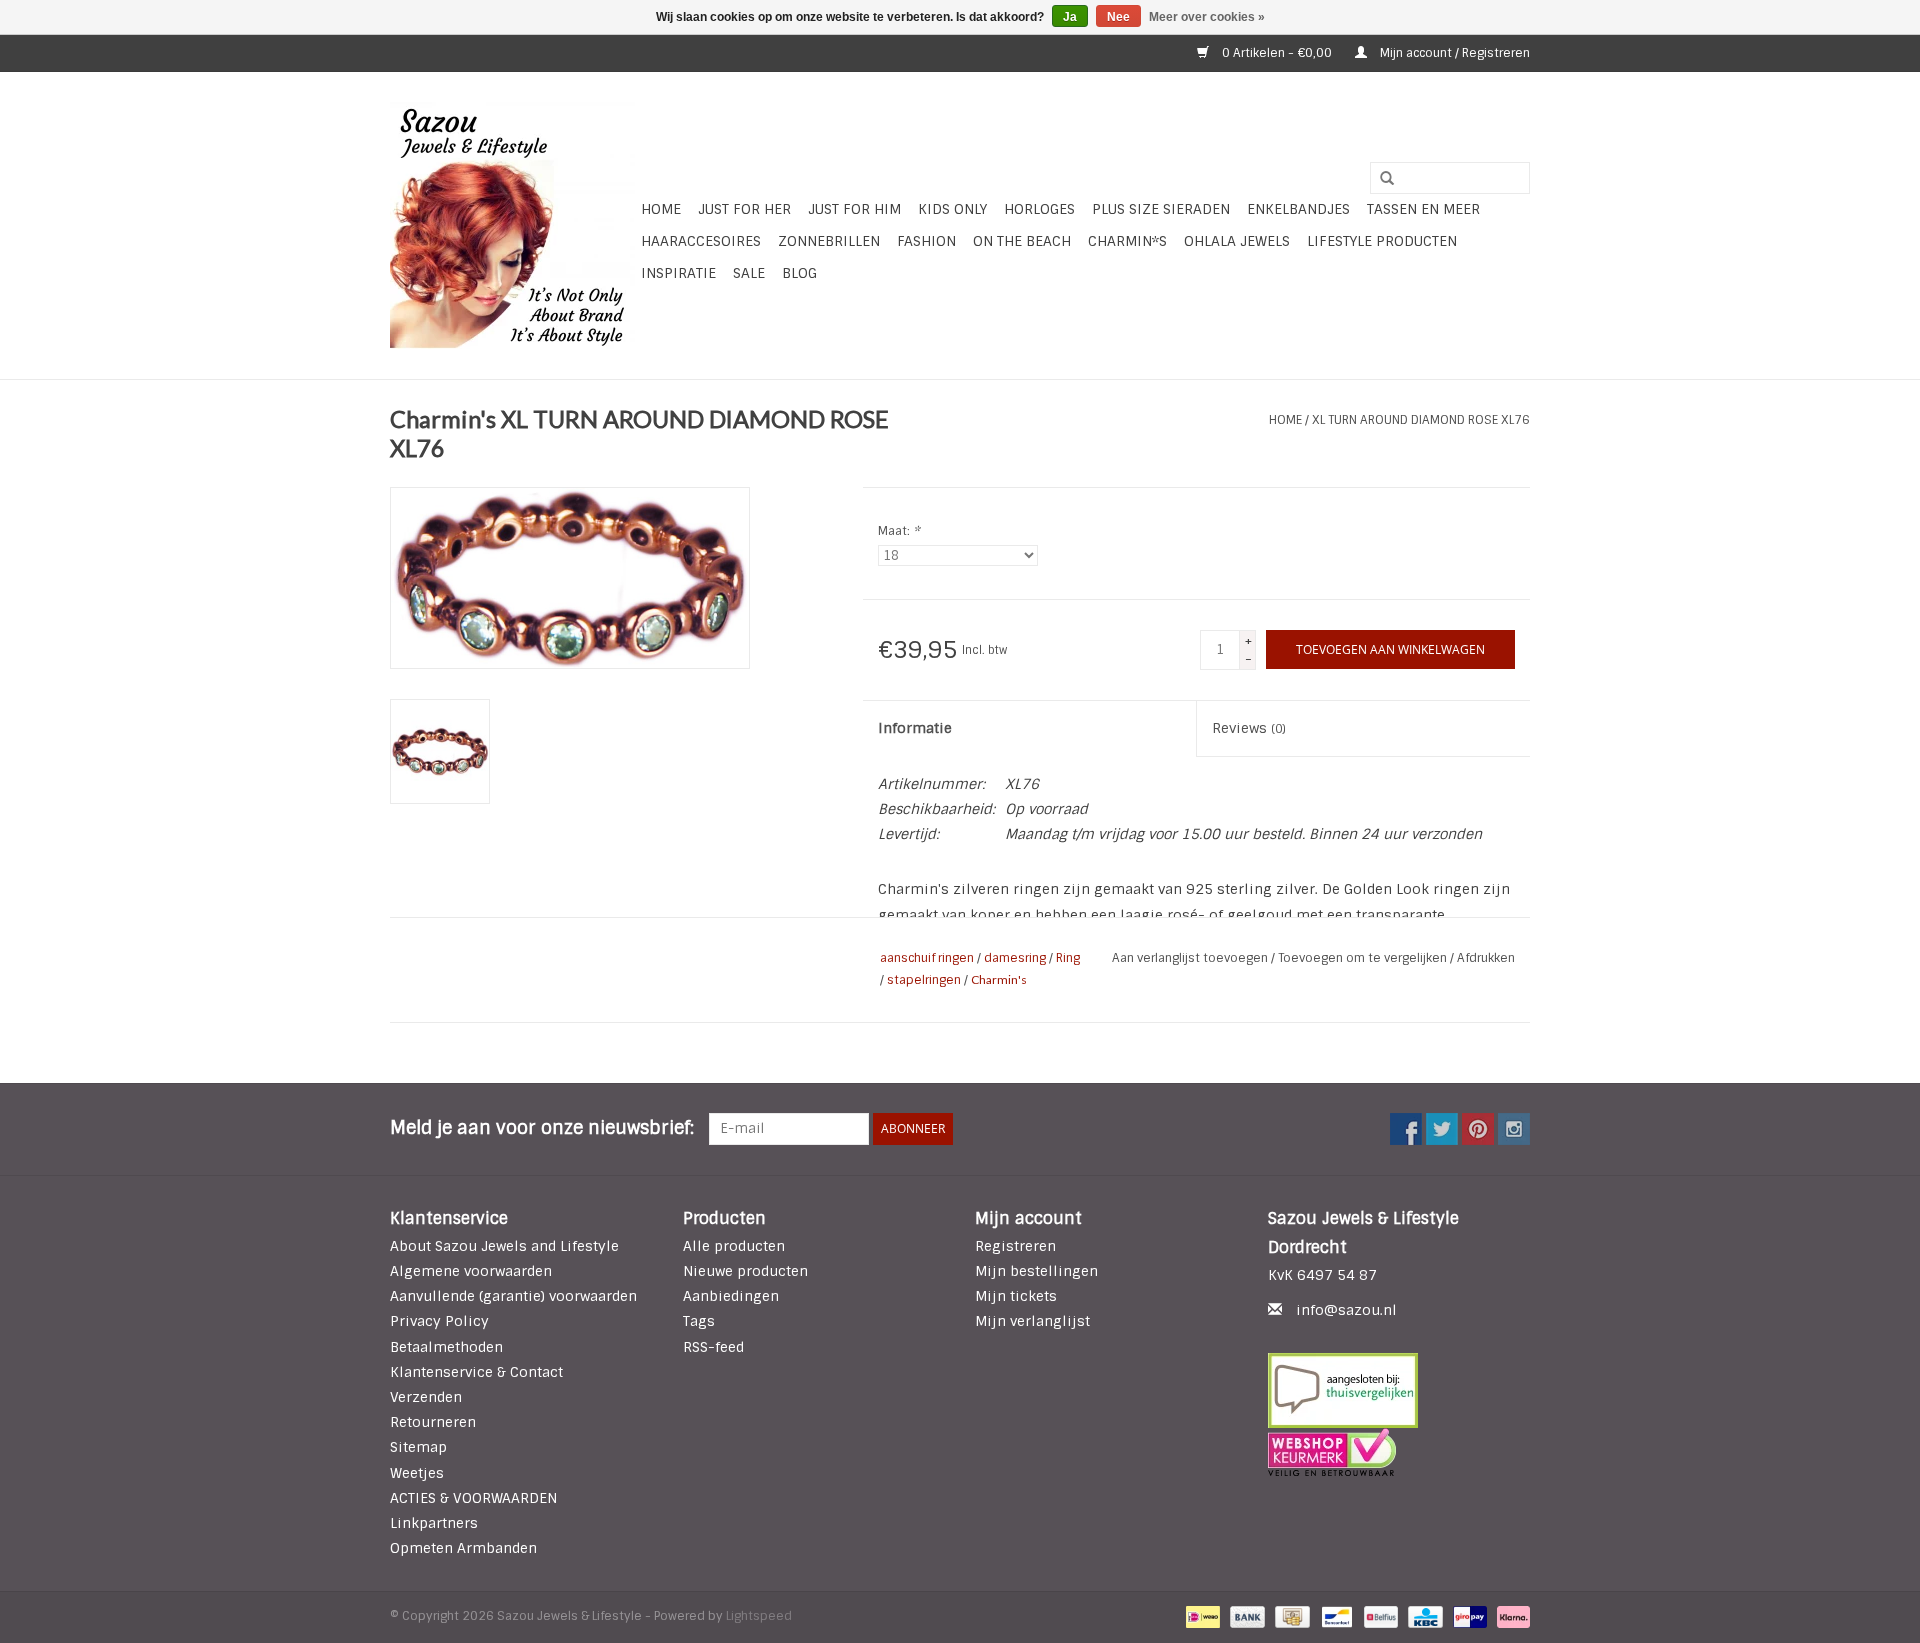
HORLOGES (1039, 209)
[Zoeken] (1380, 179)
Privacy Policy (439, 1321)
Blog (799, 273)
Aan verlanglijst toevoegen (1191, 958)
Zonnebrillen (829, 241)
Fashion (926, 241)
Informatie (915, 728)
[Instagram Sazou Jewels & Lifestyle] (1514, 1129)
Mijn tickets (1016, 1296)
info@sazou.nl (1346, 1310)
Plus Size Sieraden (1161, 209)
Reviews (1249, 728)
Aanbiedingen (731, 1296)
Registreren (1015, 1246)
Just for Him (854, 209)
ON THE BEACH (1022, 241)
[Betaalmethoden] (1201, 1617)
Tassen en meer (1423, 209)
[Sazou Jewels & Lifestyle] (512, 225)
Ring (1068, 958)
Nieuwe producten (745, 1271)
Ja (1070, 17)
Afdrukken (1486, 958)
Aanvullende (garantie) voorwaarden (513, 1296)
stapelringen (924, 980)
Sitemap (418, 1447)
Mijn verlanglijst (1032, 1321)
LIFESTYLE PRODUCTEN (1382, 241)
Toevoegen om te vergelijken (1364, 958)
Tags (699, 1321)
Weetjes (417, 1473)
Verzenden (426, 1397)
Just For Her (744, 209)
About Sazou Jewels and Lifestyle (504, 1246)
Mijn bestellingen (1036, 1271)
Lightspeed (759, 1616)
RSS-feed (713, 1347)
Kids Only (952, 209)
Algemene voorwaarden (471, 1271)
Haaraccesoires (701, 241)
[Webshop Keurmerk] (1399, 1452)
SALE (749, 273)
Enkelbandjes (1298, 209)
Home (661, 209)
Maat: (899, 531)
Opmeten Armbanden (463, 1548)
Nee (1118, 17)
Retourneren (433, 1422)
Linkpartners (434, 1523)
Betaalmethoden (446, 1347)
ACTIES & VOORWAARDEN (473, 1498)
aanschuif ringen (927, 958)
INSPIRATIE (678, 273)
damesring (1015, 958)
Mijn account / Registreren (1453, 53)
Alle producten (734, 1246)
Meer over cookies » (1207, 17)
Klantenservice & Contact (476, 1372)
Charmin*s (1127, 241)
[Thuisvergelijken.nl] (1399, 1390)
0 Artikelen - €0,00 (1277, 53)
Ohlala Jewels (1237, 241)
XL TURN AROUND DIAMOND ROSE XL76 (1421, 420)
